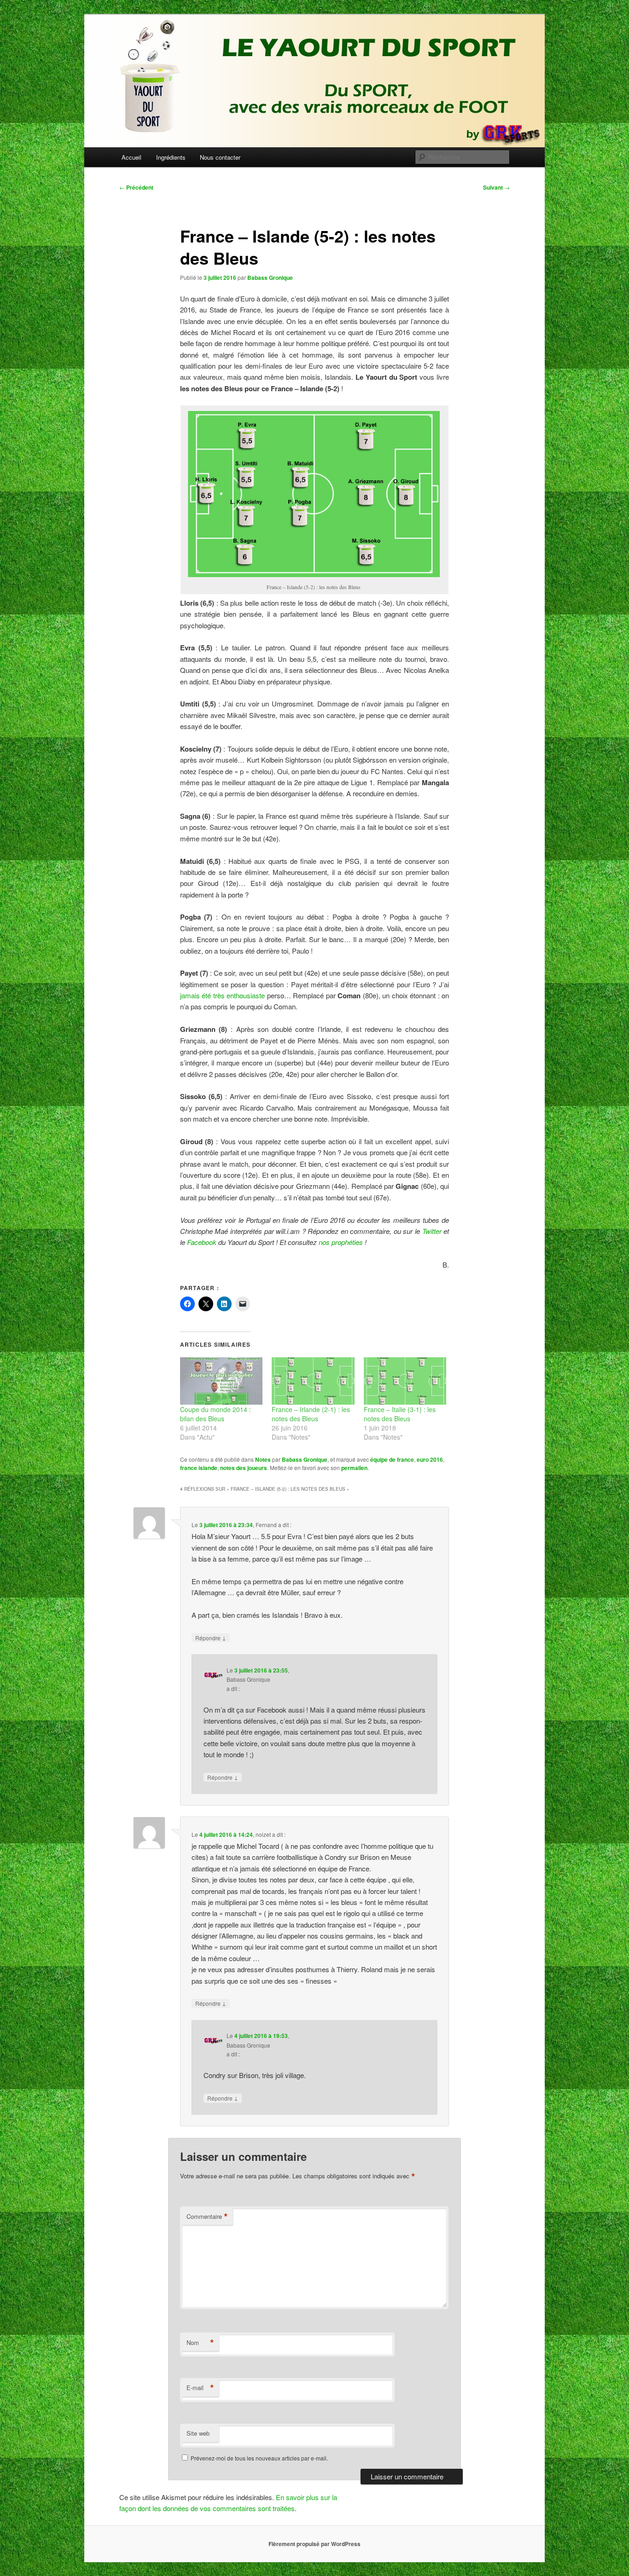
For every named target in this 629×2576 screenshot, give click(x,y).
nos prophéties (341, 1242)
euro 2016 (430, 1459)
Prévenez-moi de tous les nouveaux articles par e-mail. (259, 2458)
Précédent (136, 187)
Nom (200, 2343)
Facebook (202, 1242)
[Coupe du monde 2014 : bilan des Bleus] (221, 1381)
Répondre (211, 1638)
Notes (263, 1459)
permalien (354, 1468)
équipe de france (392, 1459)
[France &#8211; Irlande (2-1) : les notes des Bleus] (313, 1381)
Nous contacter (220, 157)
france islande (199, 1468)
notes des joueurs (244, 1468)
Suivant (496, 187)
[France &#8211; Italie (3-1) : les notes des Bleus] (405, 1381)
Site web (198, 2433)
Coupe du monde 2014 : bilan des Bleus (215, 1414)
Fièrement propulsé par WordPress (314, 2544)
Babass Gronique (270, 278)
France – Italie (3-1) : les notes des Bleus (400, 1414)
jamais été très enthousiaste (222, 995)
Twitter (432, 1231)
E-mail (200, 2388)
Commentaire (207, 2217)
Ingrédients (171, 157)
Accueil (131, 157)
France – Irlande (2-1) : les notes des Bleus (311, 1414)
